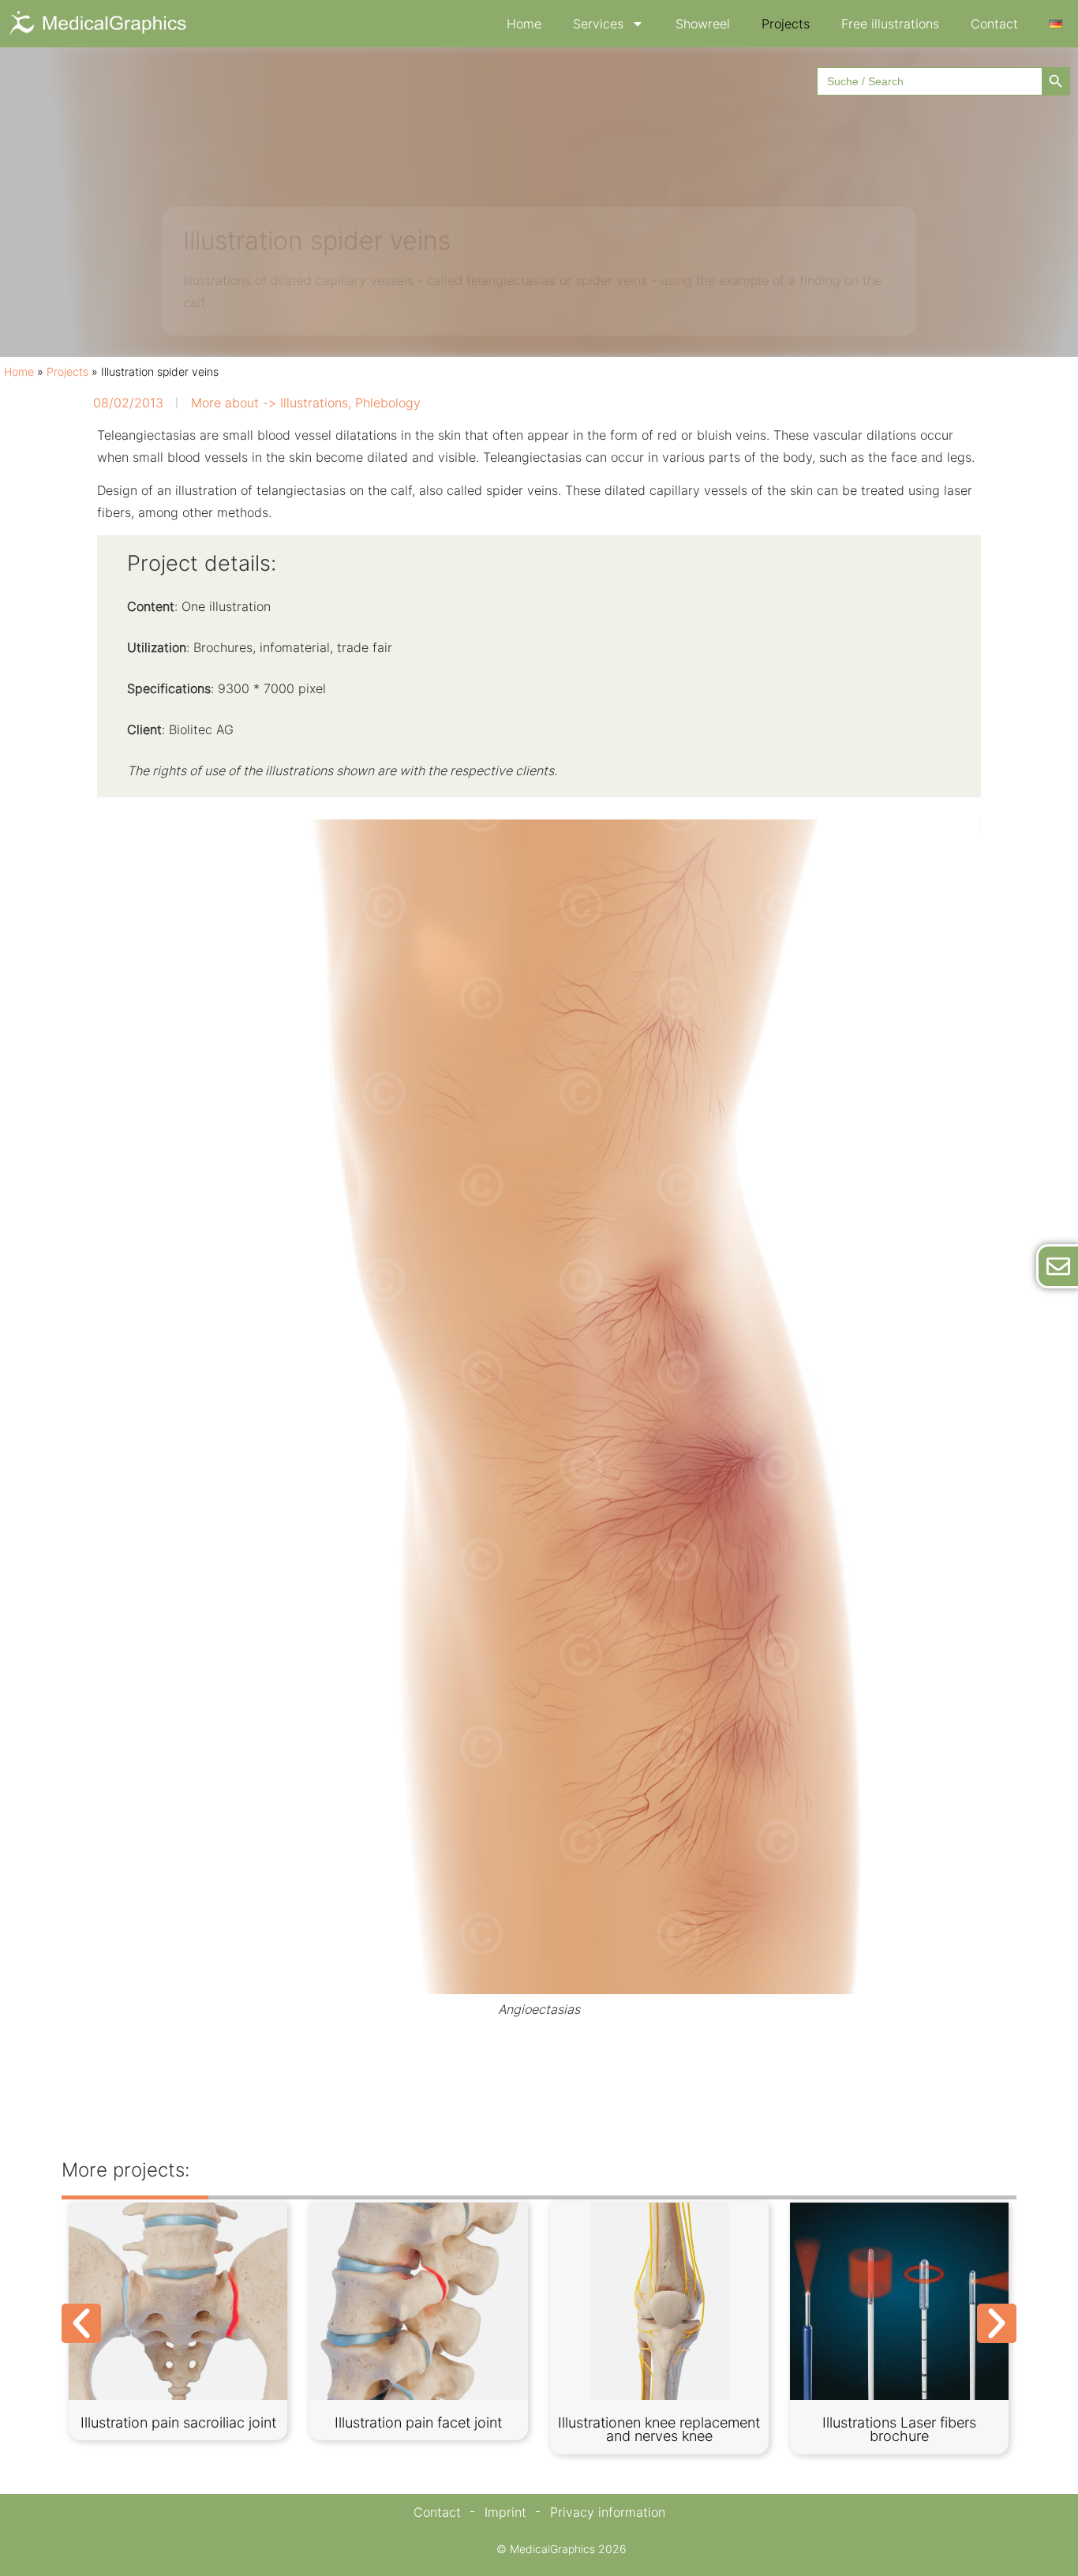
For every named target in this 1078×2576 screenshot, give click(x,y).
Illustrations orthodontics (178, 2422)
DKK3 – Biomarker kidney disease (419, 2430)
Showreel (703, 24)
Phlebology (388, 403)
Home (524, 24)
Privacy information (608, 2512)
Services (598, 24)
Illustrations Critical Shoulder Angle (659, 2430)
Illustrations (314, 403)
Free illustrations (890, 24)
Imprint (505, 2512)
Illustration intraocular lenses (900, 2422)
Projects (786, 24)
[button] (81, 2323)
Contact (994, 24)
